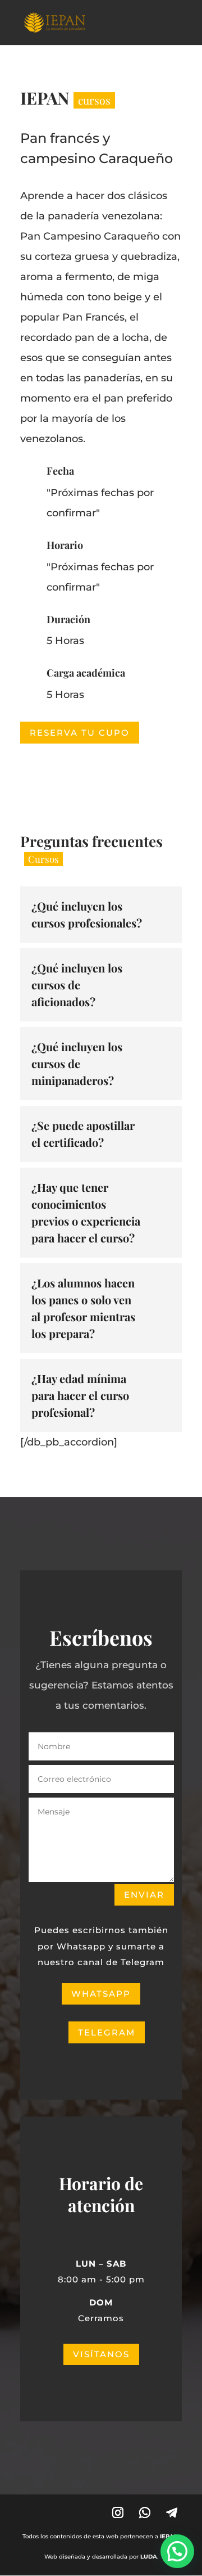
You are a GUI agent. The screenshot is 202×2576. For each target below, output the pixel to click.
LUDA (149, 2557)
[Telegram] (172, 2512)
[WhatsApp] (145, 2512)
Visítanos (101, 2354)
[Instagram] (118, 2512)
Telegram (107, 2032)
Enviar (144, 1895)
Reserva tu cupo (80, 733)
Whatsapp (101, 1994)
